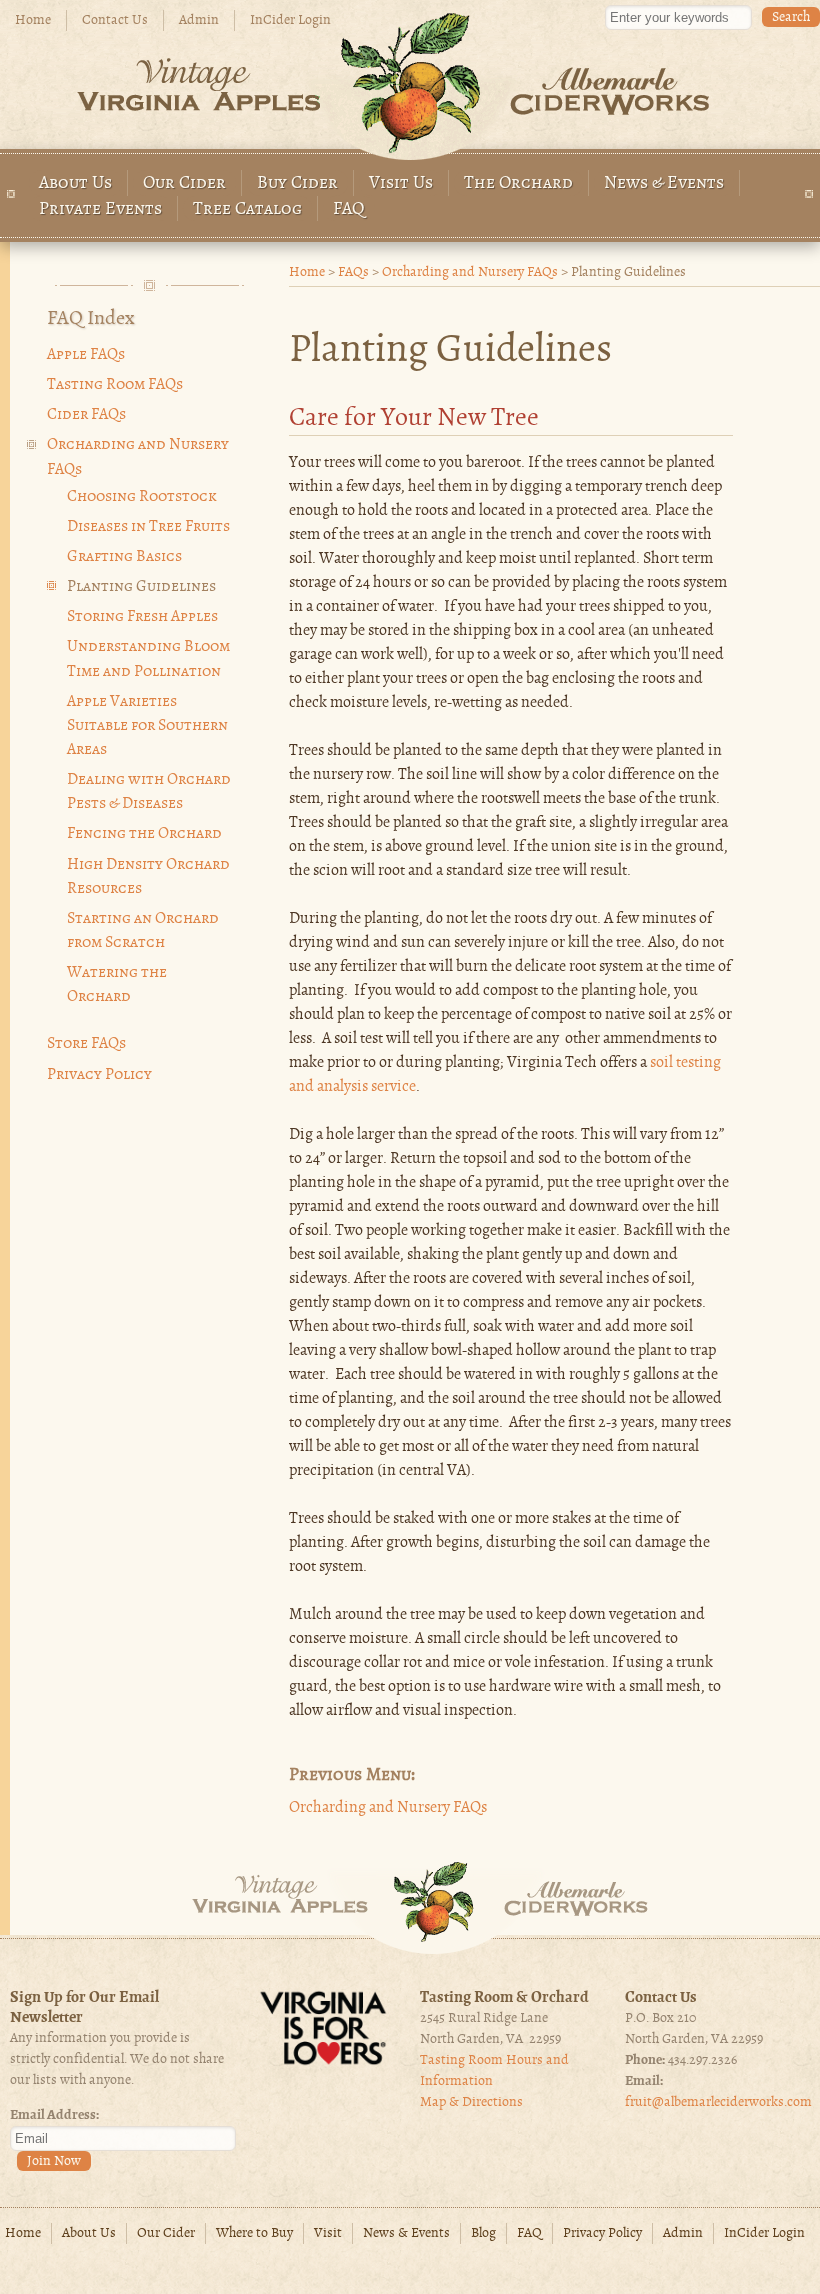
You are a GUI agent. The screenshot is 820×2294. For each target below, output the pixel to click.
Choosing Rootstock (142, 497)
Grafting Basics (124, 557)
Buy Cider (297, 183)
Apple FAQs (86, 355)
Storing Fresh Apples (142, 617)
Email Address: (54, 2115)
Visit (328, 2233)
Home (33, 20)
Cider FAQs (86, 415)
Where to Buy (254, 2233)
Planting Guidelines (141, 587)
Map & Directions (471, 2102)
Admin (199, 20)
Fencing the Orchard (144, 834)
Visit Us (401, 183)
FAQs (353, 272)
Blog (483, 2233)
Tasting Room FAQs (115, 385)
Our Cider (184, 183)
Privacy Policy (99, 1075)
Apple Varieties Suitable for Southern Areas (147, 726)
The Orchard (518, 183)
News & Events (664, 183)
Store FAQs (86, 1044)
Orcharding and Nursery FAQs (470, 272)
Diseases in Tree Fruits (148, 527)
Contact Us (115, 20)
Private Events (100, 209)
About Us (75, 183)
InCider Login (290, 20)
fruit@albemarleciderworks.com (718, 2102)
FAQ (349, 209)
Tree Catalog (247, 209)
